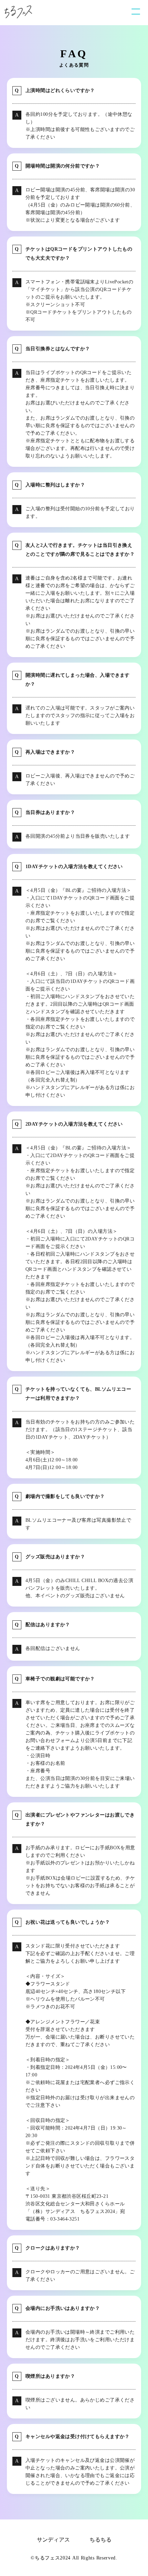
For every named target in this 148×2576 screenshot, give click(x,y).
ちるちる (101, 2540)
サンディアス (53, 2540)
